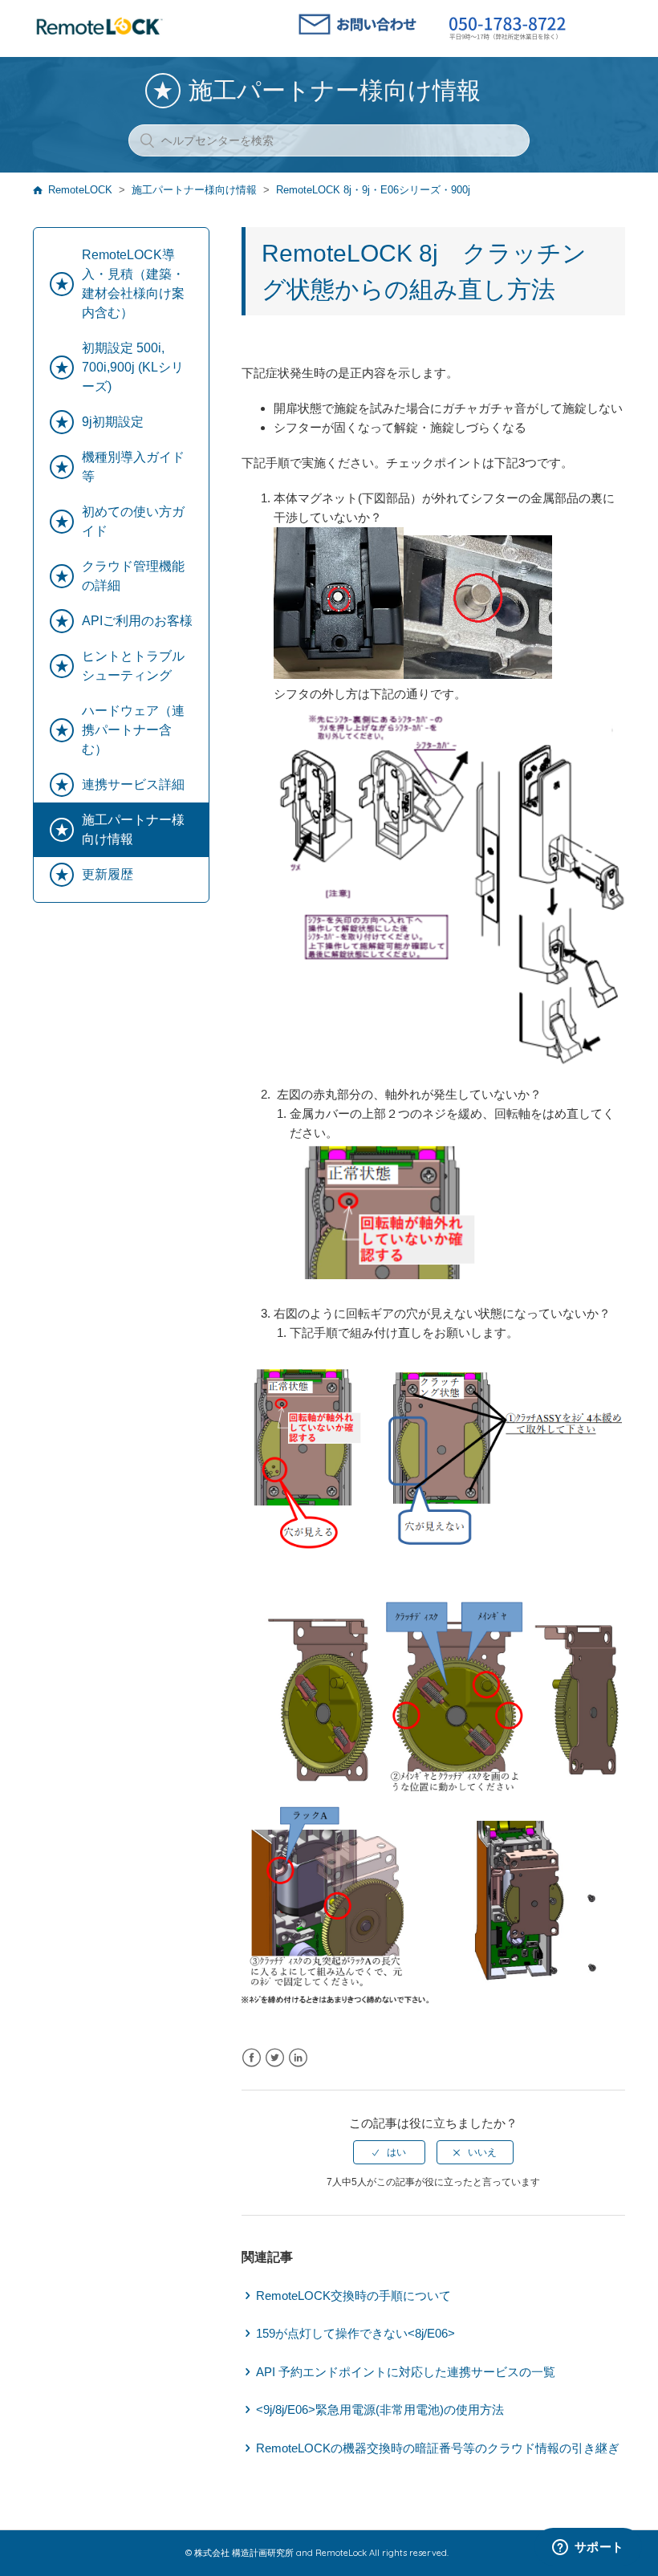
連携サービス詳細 (133, 784)
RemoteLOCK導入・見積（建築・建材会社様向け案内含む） (133, 284)
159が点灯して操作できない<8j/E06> (355, 2333)
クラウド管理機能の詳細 (133, 576)
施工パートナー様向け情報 (194, 190)
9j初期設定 (113, 422)
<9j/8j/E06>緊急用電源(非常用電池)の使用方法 (380, 2409)
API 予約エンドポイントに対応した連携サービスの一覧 (406, 2372)
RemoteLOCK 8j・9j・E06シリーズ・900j (373, 190)
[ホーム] (100, 36)
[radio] (389, 2152)
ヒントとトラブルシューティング (133, 666)
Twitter (275, 2058)
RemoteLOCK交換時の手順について (353, 2296)
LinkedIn (298, 2058)
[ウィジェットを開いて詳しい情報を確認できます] (588, 2548)
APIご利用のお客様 (137, 621)
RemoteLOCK (80, 190)
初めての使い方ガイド (133, 521)
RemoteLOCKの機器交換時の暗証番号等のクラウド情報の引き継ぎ (438, 2448)
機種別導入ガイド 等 (133, 467)
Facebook (252, 2058)
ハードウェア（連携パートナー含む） (133, 730)
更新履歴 (108, 874)
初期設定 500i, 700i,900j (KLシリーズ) (133, 367)
